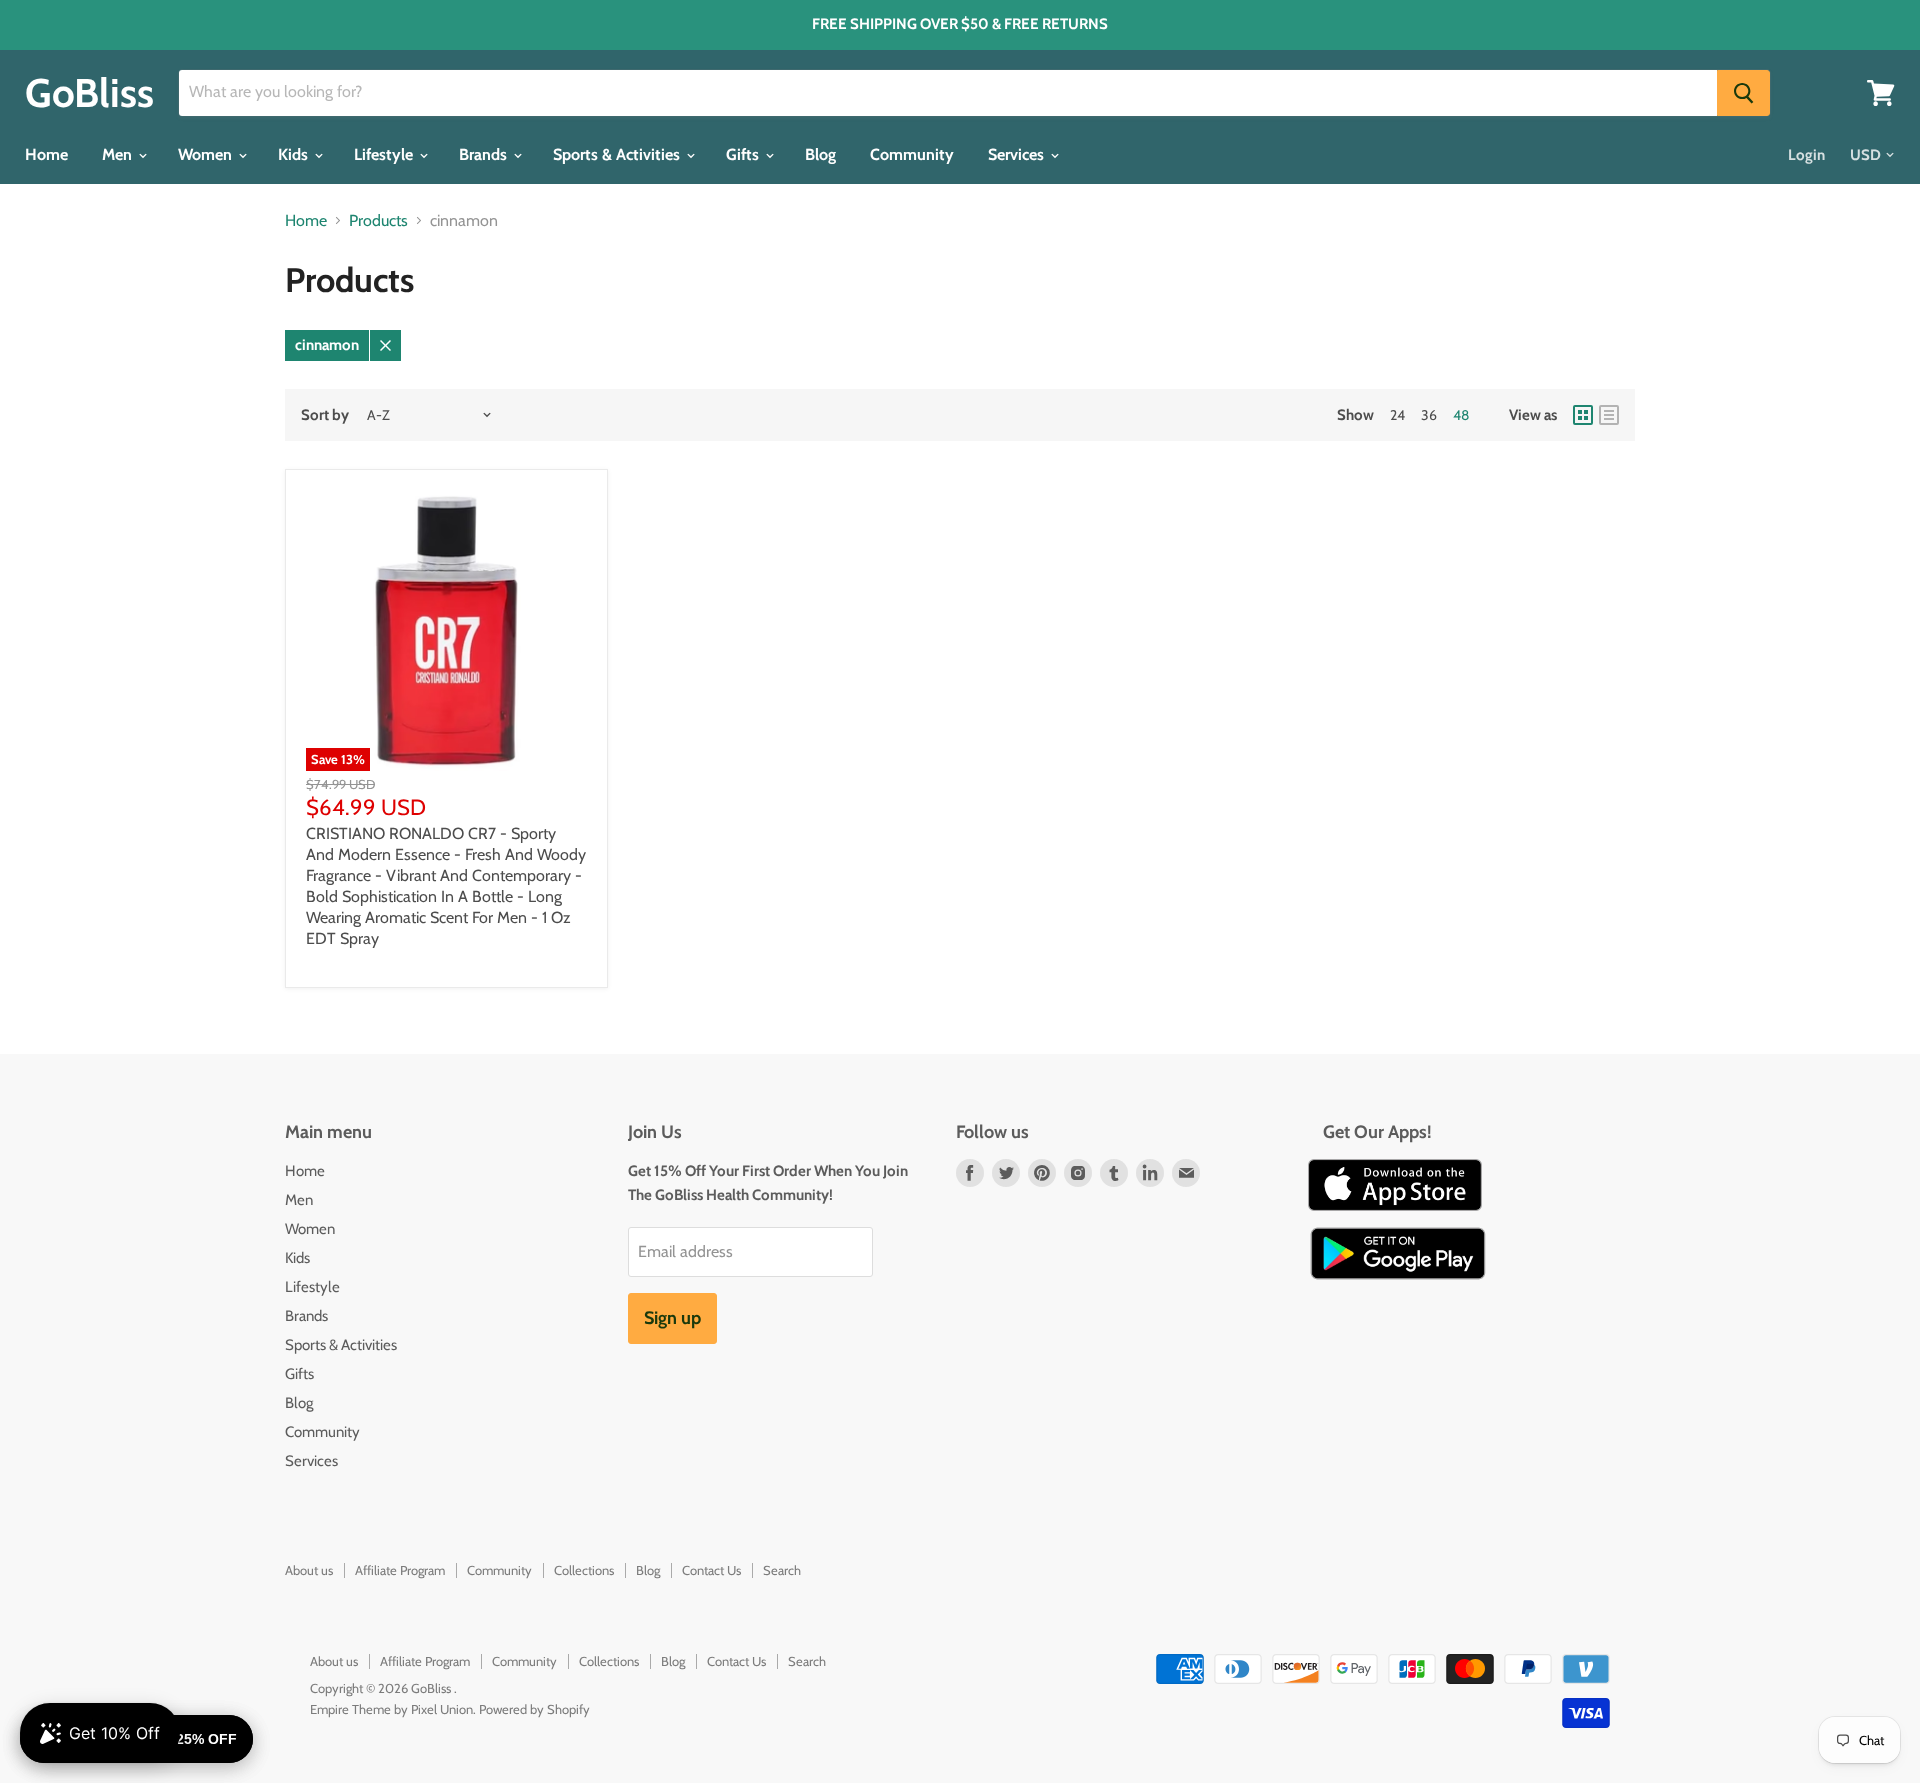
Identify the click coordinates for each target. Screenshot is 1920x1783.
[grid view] (1583, 415)
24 (1397, 415)
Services (1018, 154)
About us (309, 1570)
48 (1461, 415)
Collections (584, 1570)
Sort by (325, 415)
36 (1429, 415)
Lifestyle (385, 154)
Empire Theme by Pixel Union (391, 1709)
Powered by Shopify (534, 1709)
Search (782, 1570)
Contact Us (711, 1570)
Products (378, 221)
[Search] (1743, 93)
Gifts (744, 154)
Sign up (672, 1318)
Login (1806, 155)
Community (912, 154)
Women (207, 154)
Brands (485, 154)
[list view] (1609, 415)
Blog (820, 154)
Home (46, 154)
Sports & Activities (618, 154)
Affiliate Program (400, 1570)
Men (119, 154)
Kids (295, 154)
